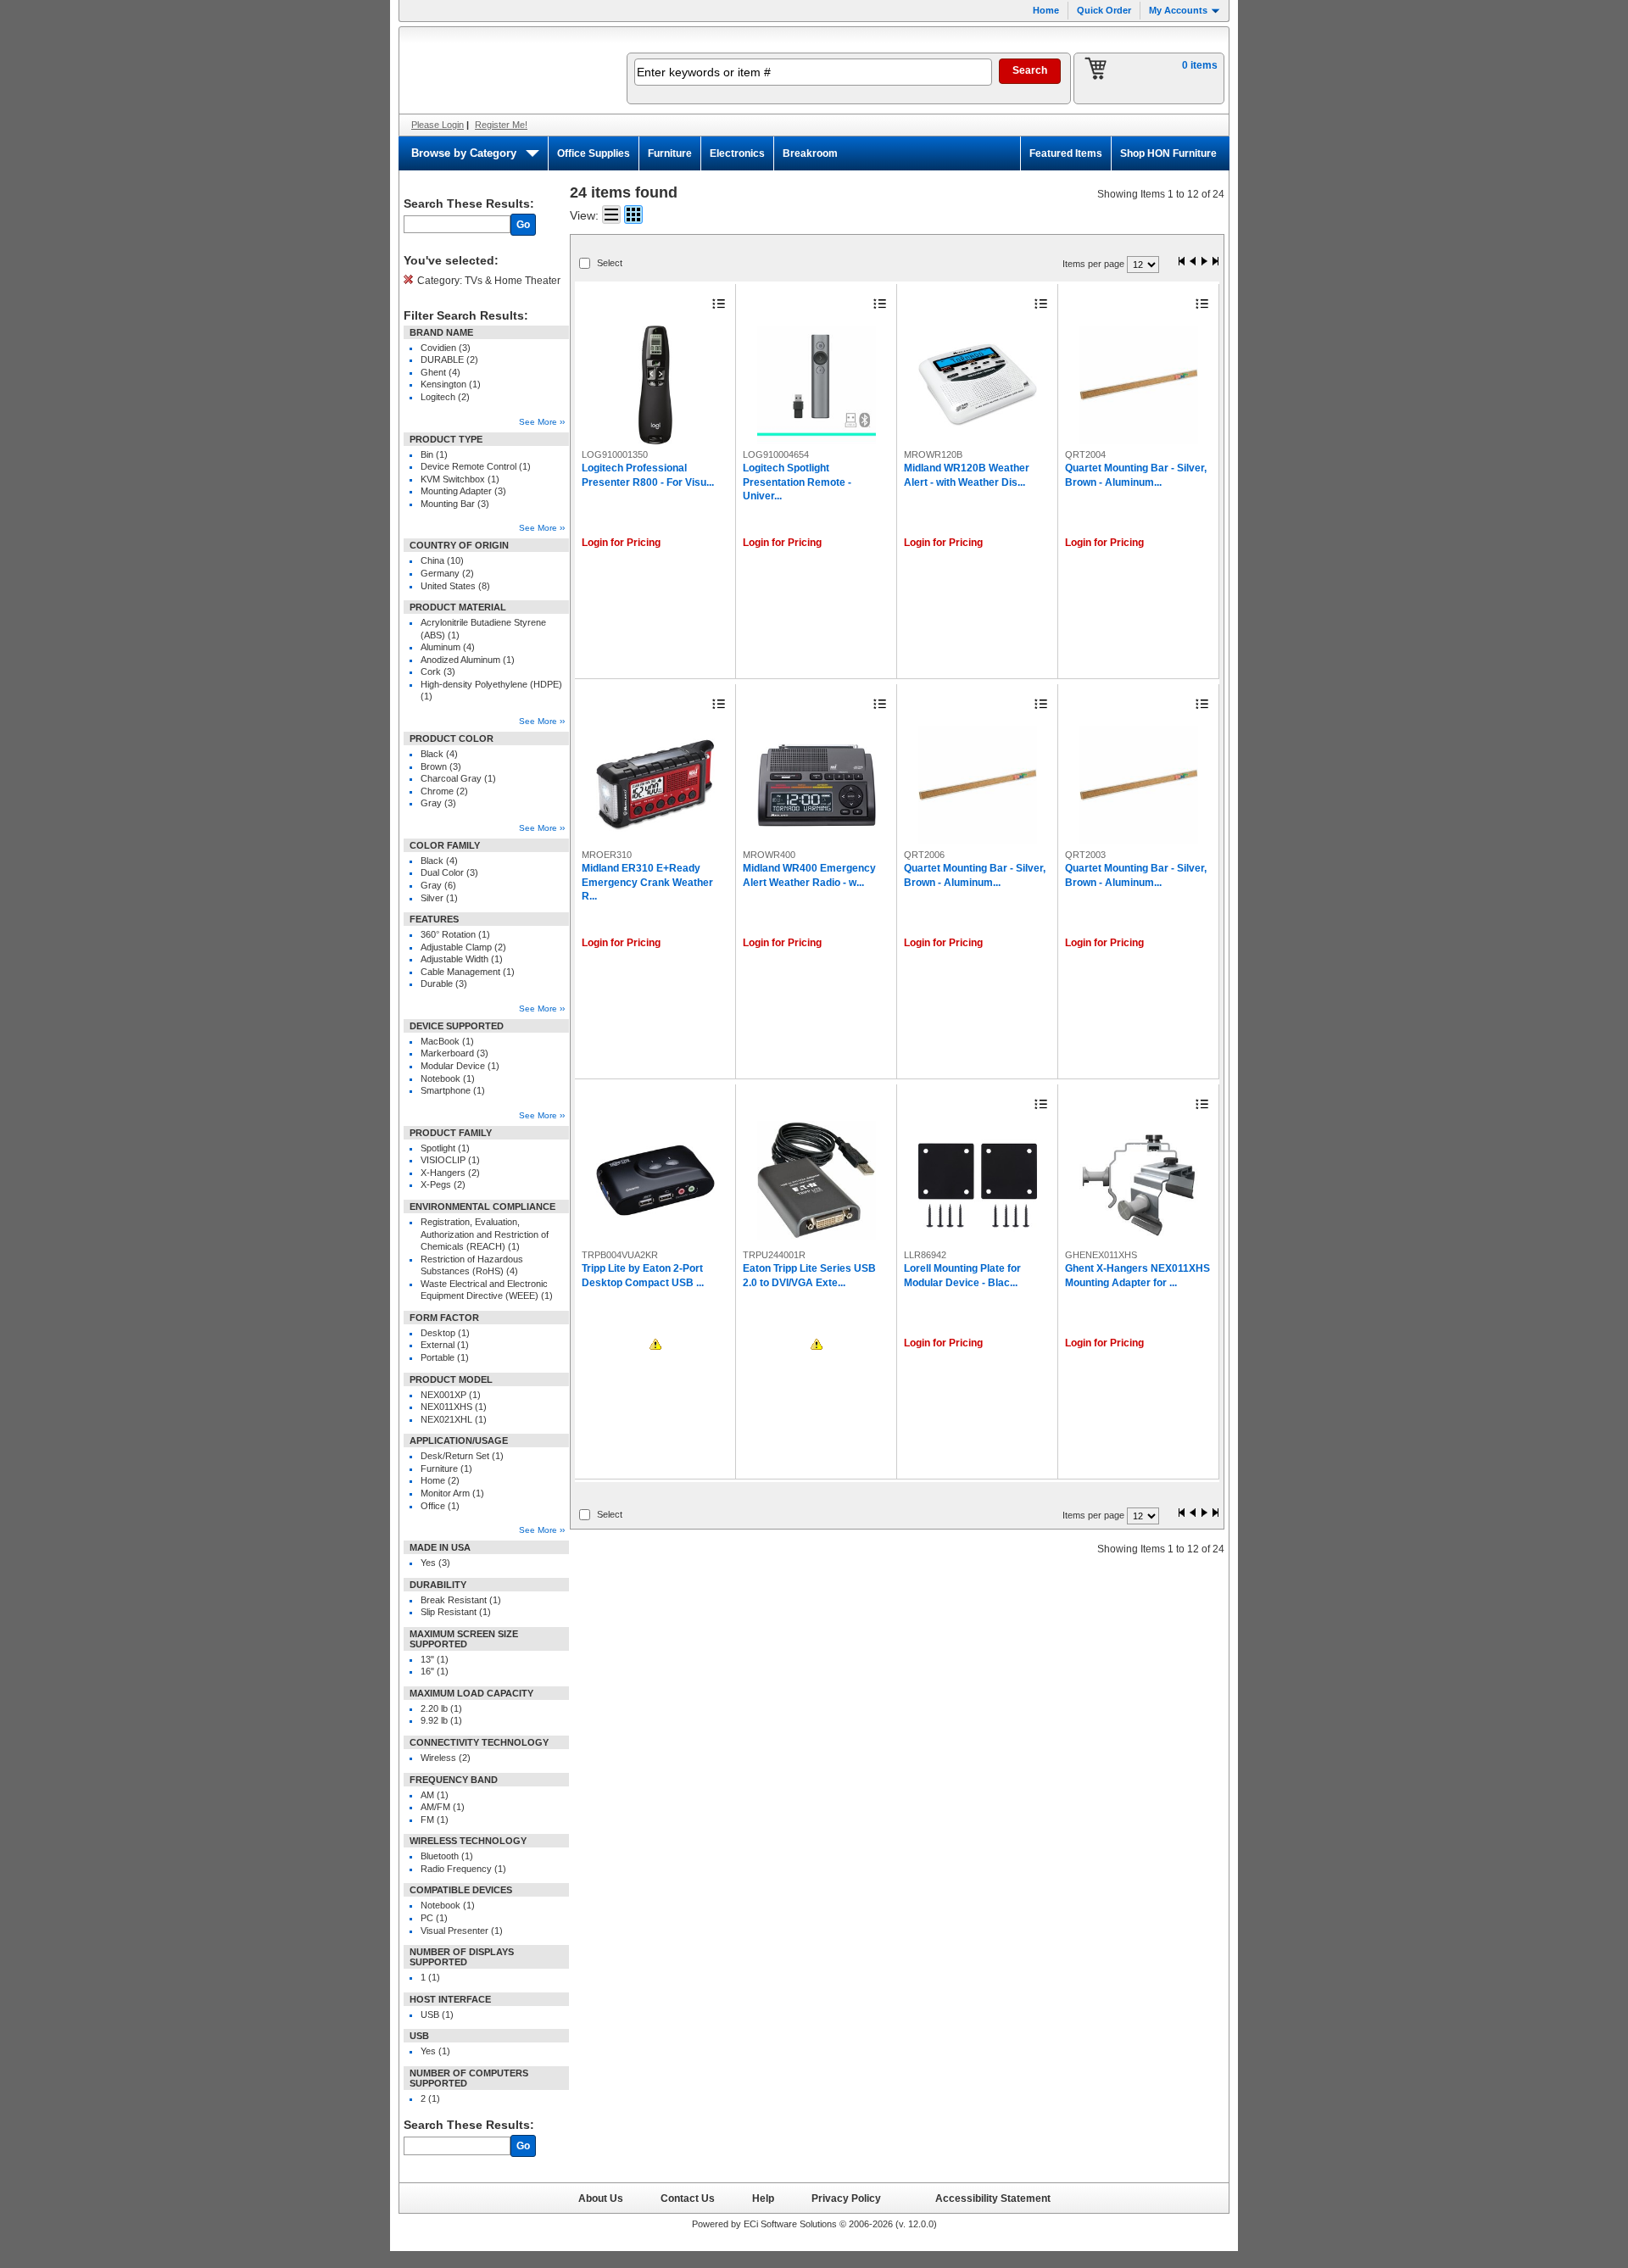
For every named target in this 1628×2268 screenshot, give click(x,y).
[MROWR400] (817, 785)
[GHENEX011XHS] (1139, 1185)
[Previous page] (1193, 262)
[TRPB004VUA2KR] (655, 1180)
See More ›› (542, 422)
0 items (1200, 65)
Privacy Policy (846, 2198)
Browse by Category (464, 153)
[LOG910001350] (655, 385)
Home (1046, 10)
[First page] (1182, 262)
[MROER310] (655, 785)
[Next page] (1204, 262)
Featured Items (1066, 153)
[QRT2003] (1139, 785)
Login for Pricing (621, 543)
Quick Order (1104, 10)
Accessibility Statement (993, 2198)
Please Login (438, 125)
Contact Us (688, 2198)
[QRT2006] (978, 785)
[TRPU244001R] (817, 1180)
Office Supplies (594, 153)
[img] (502, 70)
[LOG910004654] (817, 385)
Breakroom (810, 153)
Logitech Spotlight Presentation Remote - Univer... (797, 482)
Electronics (737, 153)
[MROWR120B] (978, 385)
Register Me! (501, 125)
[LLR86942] (978, 1185)
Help (763, 2198)
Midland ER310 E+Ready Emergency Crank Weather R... (647, 882)
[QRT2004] (1139, 385)
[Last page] (1215, 262)
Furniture (670, 153)
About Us (601, 2198)
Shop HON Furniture (1168, 153)
